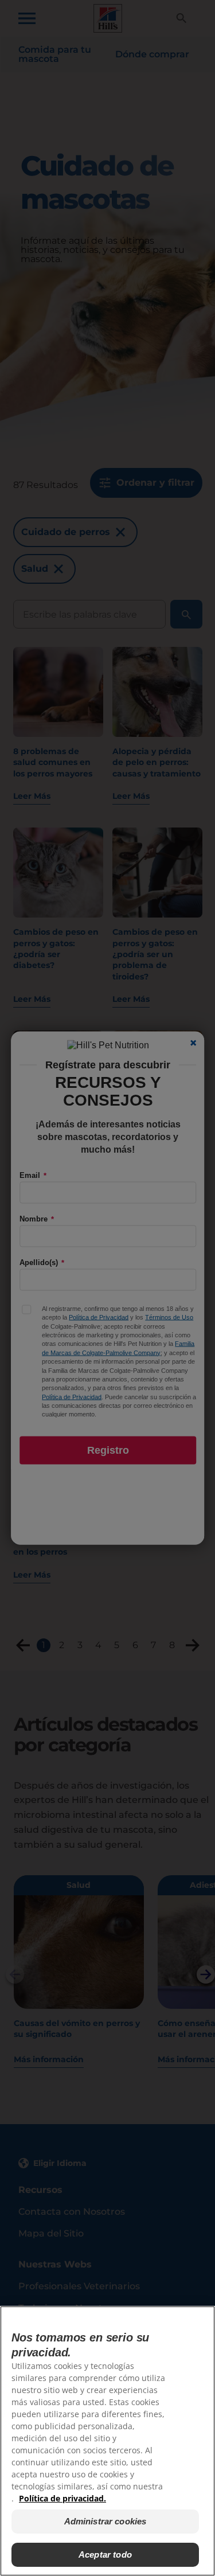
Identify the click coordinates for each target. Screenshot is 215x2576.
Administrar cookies (105, 2521)
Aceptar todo (105, 2554)
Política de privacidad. (62, 2498)
